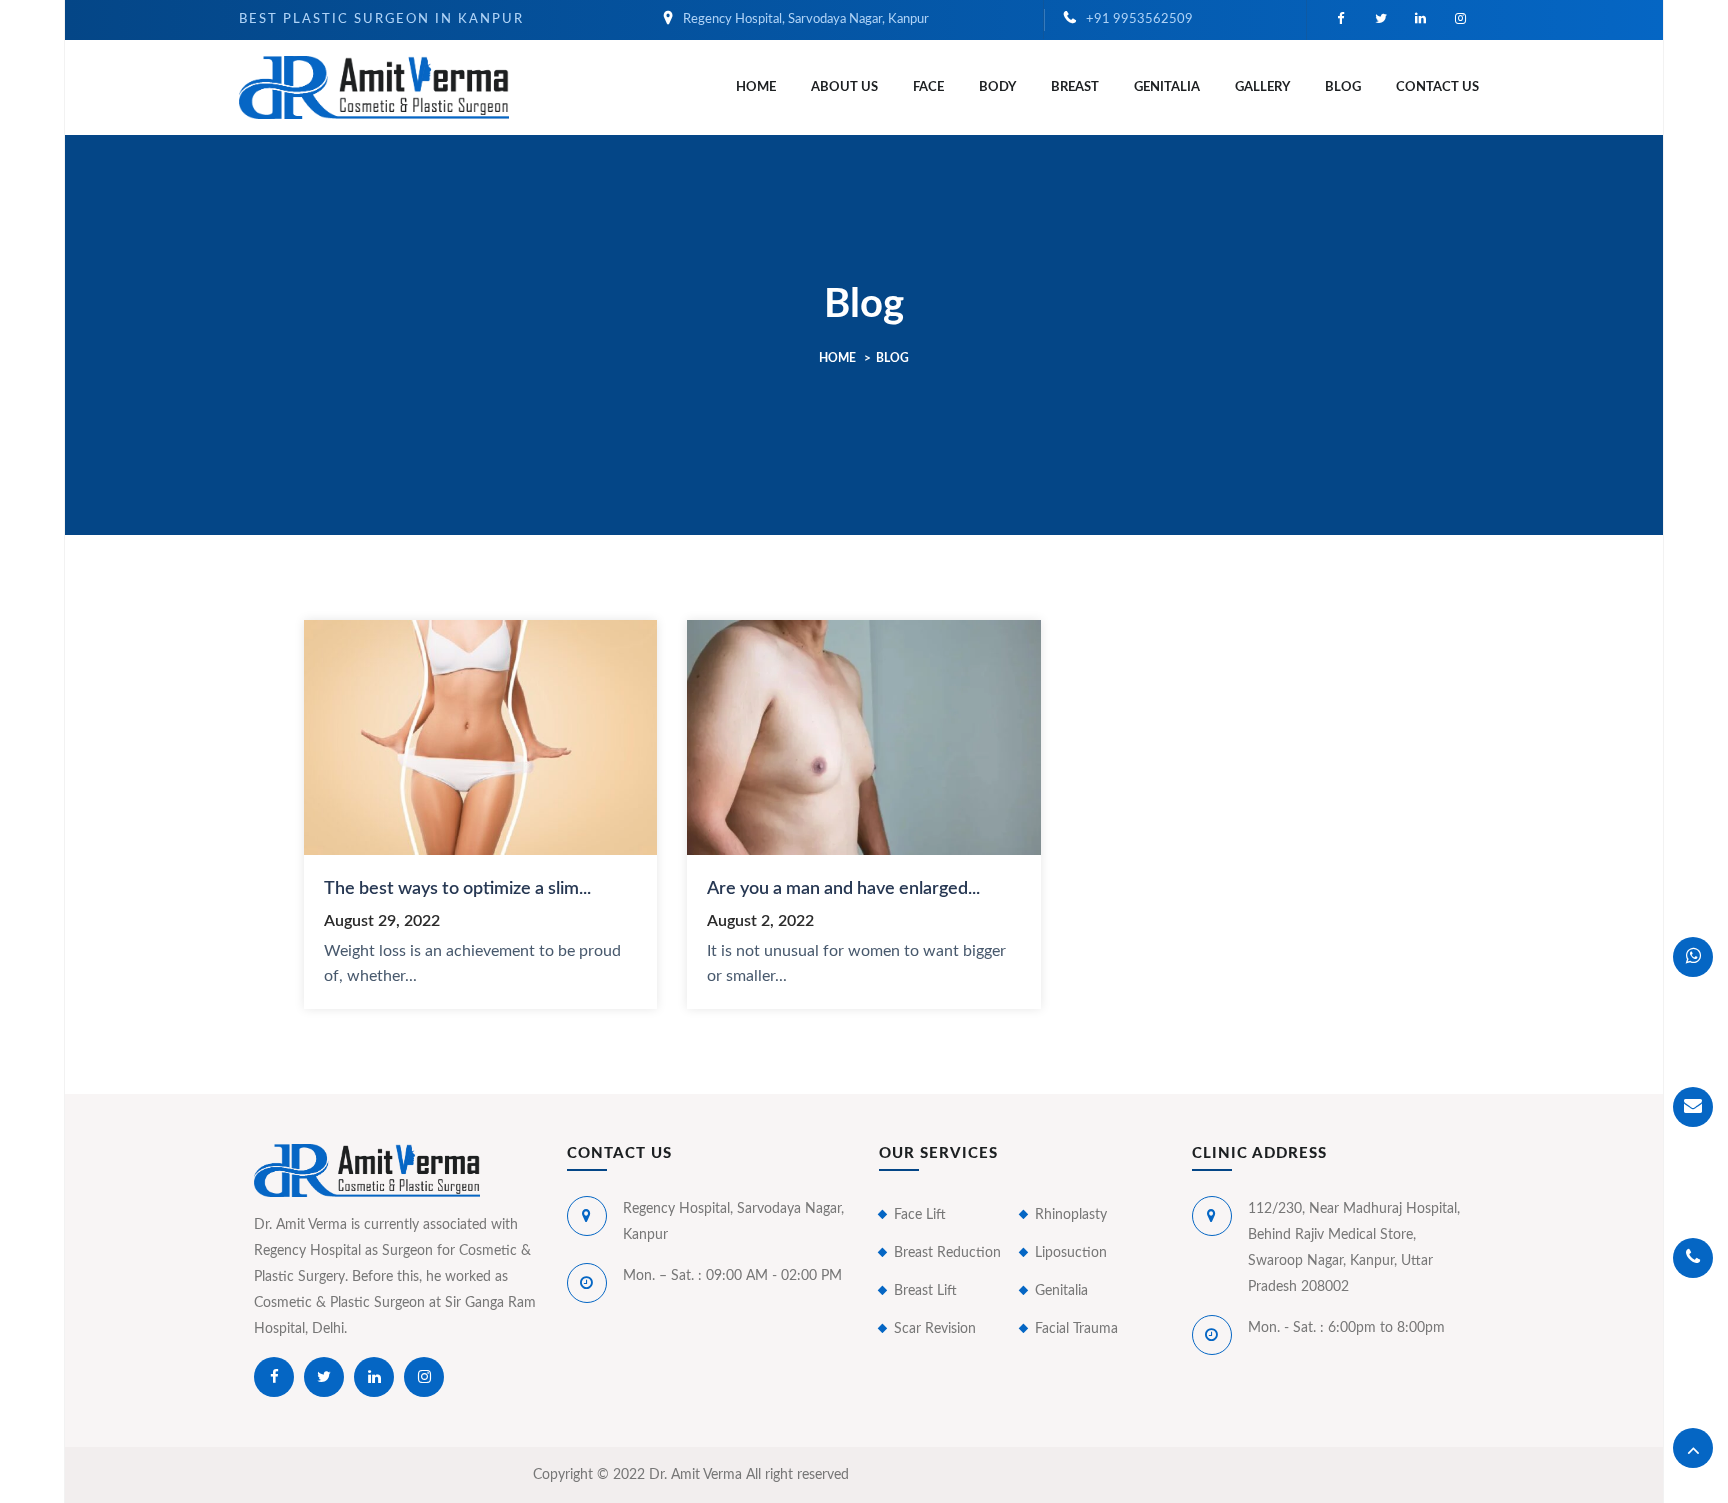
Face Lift (920, 1215)
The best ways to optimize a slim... (457, 889)
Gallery (1262, 87)
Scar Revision (935, 1329)
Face (928, 87)
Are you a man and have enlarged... (843, 889)
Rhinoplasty (1071, 1215)
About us (844, 87)
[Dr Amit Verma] (374, 86)
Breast (1075, 87)
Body (997, 87)
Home (756, 87)
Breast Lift (925, 1291)
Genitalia (1167, 87)
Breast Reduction (947, 1253)
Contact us (1437, 87)
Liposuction (1071, 1253)
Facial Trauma (1076, 1329)
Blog (1343, 87)
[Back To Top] (1693, 1448)
